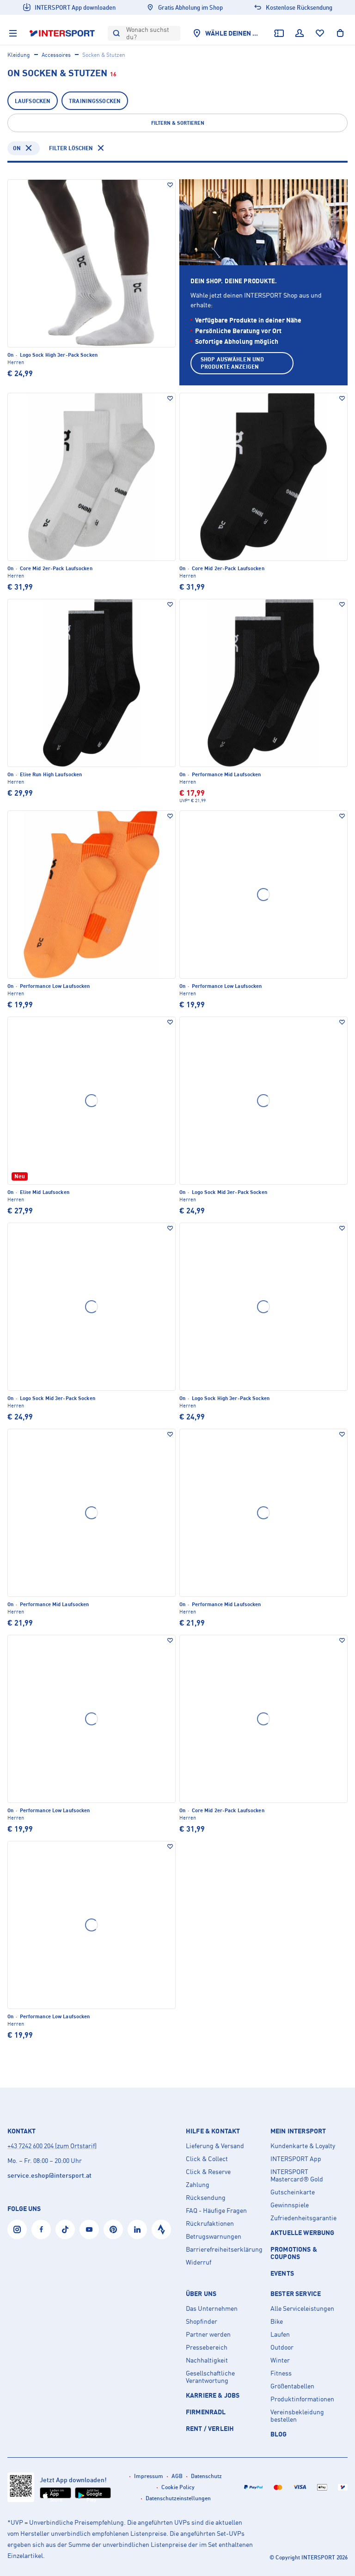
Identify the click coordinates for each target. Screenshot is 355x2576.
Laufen (280, 2334)
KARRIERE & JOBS (213, 2395)
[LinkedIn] (137, 2229)
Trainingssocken (95, 101)
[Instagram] (17, 2229)
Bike (277, 2321)
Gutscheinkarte (293, 2192)
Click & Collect (207, 2159)
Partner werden (208, 2334)
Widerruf (199, 2262)
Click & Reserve (208, 2172)
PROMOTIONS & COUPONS (294, 2253)
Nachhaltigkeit (207, 2360)
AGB (177, 2476)
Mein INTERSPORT (298, 2131)
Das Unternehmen (212, 2308)
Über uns (201, 2294)
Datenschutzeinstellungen (178, 2498)
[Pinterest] (113, 2229)
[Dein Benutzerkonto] (300, 33)
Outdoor (282, 2347)
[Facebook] (41, 2229)
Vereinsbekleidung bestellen (297, 2416)
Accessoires (56, 55)
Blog (279, 2434)
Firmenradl (206, 2412)
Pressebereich (207, 2347)
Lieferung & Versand (215, 2146)
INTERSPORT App (296, 2159)
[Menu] (13, 33)
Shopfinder (202, 2321)
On (17, 148)
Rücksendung (206, 2198)
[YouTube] (89, 2229)
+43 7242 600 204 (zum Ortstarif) (52, 2146)
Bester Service (296, 2294)
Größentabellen (292, 2386)
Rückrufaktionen (210, 2223)
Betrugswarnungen (214, 2236)
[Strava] (161, 2229)
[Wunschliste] (320, 33)
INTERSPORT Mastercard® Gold (297, 2175)
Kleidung (19, 55)
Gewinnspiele (290, 2205)
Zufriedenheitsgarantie (303, 2218)
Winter (280, 2360)
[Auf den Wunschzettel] (170, 185)
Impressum (149, 2476)
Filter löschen (71, 148)
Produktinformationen (302, 2399)
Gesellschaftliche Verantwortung (210, 2377)
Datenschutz (206, 2476)
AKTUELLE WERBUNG (303, 2232)
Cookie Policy (178, 2487)
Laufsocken (33, 101)
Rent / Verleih (210, 2428)
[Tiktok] (65, 2229)
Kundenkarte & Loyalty (303, 2146)
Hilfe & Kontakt (213, 2131)
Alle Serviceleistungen (302, 2308)
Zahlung (198, 2185)
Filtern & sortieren (178, 123)
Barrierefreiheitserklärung (224, 2249)
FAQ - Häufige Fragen (216, 2211)
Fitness (281, 2373)
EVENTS (282, 2273)
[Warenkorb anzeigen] (340, 33)
